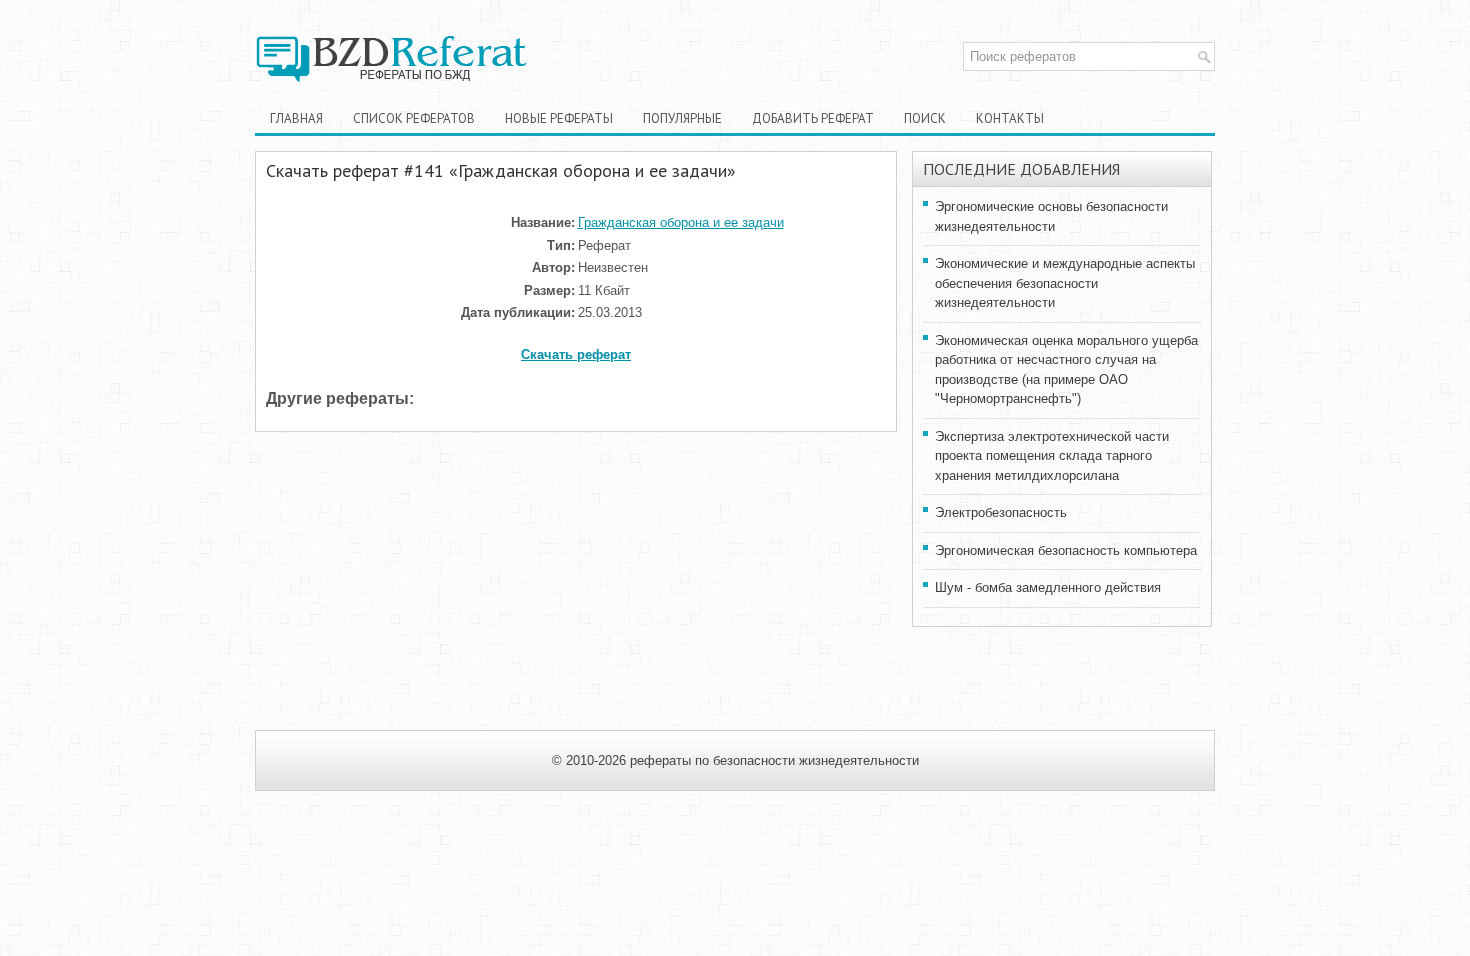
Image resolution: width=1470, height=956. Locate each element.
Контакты (1010, 118)
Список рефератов (414, 118)
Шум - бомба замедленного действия (1048, 587)
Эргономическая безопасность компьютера (1066, 550)
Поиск (925, 118)
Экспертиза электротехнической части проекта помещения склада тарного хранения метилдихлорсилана (1052, 456)
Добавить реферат (813, 118)
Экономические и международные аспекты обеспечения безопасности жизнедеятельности (1065, 283)
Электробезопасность (1001, 512)
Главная (296, 118)
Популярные (682, 118)
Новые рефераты (559, 118)
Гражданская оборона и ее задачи (681, 222)
